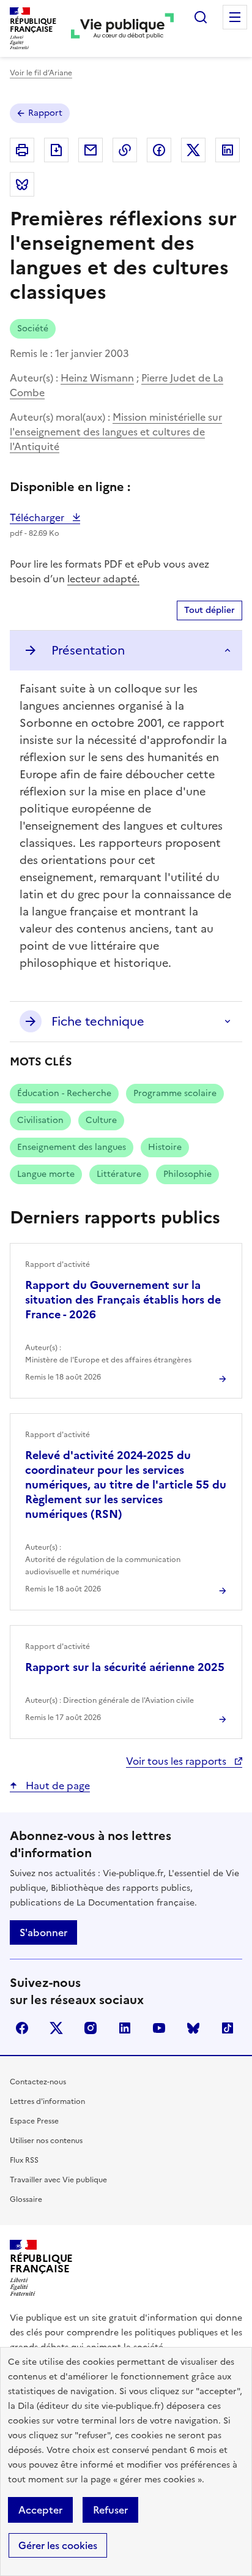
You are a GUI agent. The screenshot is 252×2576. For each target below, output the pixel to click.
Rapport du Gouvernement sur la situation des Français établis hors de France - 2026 (123, 1300)
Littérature (119, 1174)
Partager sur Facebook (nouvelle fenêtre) (159, 150)
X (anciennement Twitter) (56, 2028)
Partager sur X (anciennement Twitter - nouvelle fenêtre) (193, 150)
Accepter (40, 2510)
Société (33, 329)
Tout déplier (209, 610)
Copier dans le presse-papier (125, 150)
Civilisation (40, 1120)
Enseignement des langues (72, 1147)
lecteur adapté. (103, 579)
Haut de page (57, 1786)
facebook (22, 2028)
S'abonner (43, 1932)
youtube (159, 2028)
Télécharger (45, 517)
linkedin (125, 2028)
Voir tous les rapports (177, 1761)
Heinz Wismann (97, 378)
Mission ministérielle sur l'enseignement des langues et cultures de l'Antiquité (116, 432)
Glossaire (26, 2199)
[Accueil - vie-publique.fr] (122, 28)
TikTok (228, 2028)
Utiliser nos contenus (46, 2141)
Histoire (165, 1147)
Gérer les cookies (58, 2545)
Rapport (45, 113)
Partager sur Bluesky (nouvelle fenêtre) (22, 184)
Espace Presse (34, 2121)
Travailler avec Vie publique (58, 2180)
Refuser (110, 2510)
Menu (235, 17)
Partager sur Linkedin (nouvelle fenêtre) (228, 150)
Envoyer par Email (91, 150)
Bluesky (193, 2028)
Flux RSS (24, 2160)
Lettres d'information (47, 2101)
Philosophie (187, 1174)
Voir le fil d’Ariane (41, 73)
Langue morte (46, 1174)
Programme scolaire (175, 1093)
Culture (101, 1120)
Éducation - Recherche (64, 1093)
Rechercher (201, 17)
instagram (91, 2028)
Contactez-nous (38, 2082)
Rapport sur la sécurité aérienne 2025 (125, 1667)
